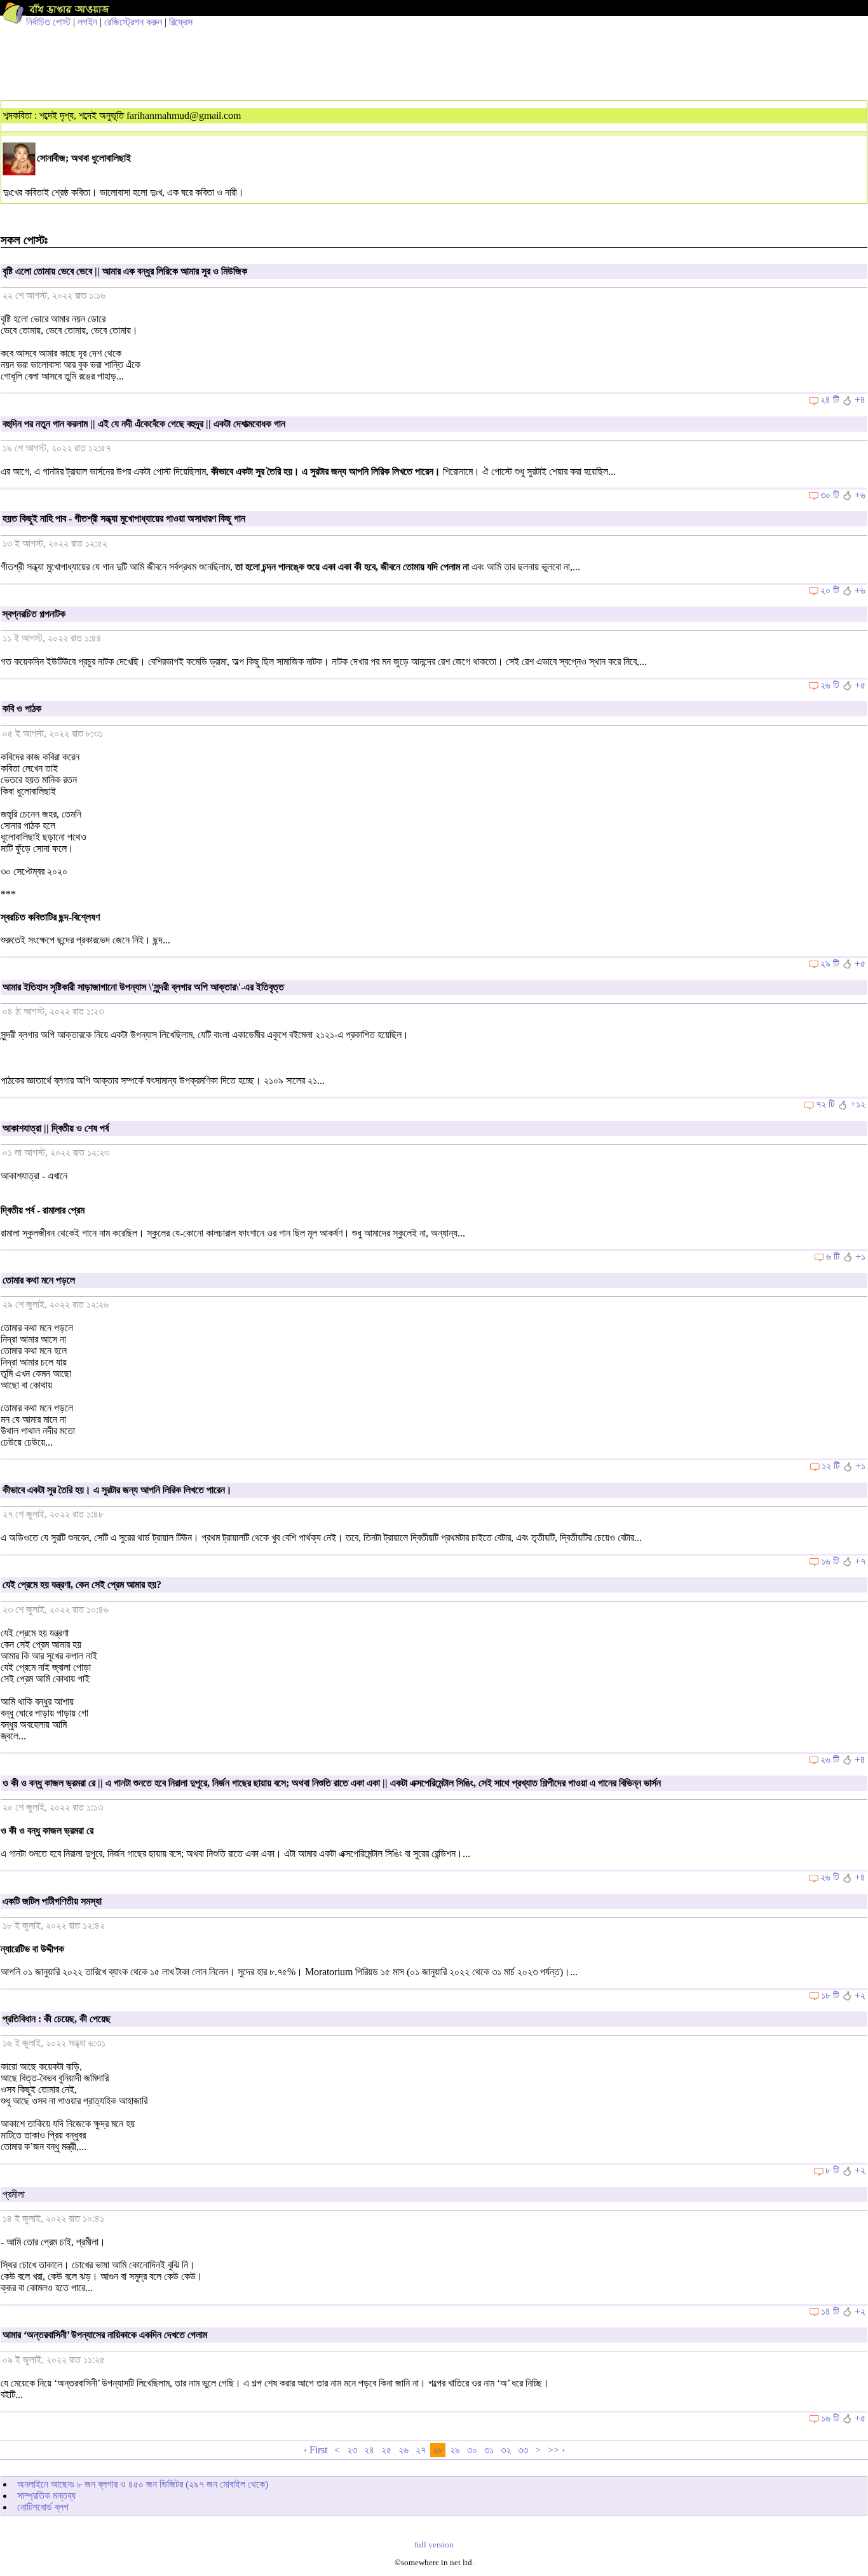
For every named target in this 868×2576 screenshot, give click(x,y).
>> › (556, 2450)
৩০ (472, 2450)
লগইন (87, 22)
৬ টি (833, 1257)
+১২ (858, 1104)
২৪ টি (830, 400)
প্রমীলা (14, 2194)
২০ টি (830, 590)
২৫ (386, 2450)
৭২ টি (825, 1104)
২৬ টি (830, 685)
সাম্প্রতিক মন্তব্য (46, 2496)
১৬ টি (830, 1561)
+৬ (860, 495)
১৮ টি (830, 1995)
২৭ (421, 2450)
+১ (860, 1257)
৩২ (506, 2450)
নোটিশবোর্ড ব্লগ (43, 2507)
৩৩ (523, 2450)
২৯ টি (830, 963)
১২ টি (831, 1466)
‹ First (315, 2450)
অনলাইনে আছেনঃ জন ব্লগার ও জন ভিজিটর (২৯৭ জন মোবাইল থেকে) (143, 2484)
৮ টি (832, 2170)
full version (434, 2545)
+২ (860, 1995)
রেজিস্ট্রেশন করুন (133, 22)
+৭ (860, 1561)
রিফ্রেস (181, 22)
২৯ (455, 2450)
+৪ (860, 400)
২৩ (352, 2450)
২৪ (369, 2450)
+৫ (860, 685)
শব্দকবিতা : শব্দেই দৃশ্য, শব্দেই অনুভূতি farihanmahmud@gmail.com (122, 115)
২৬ (403, 2450)
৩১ (489, 2450)
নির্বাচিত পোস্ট (48, 22)
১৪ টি (830, 2311)
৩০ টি (830, 495)
